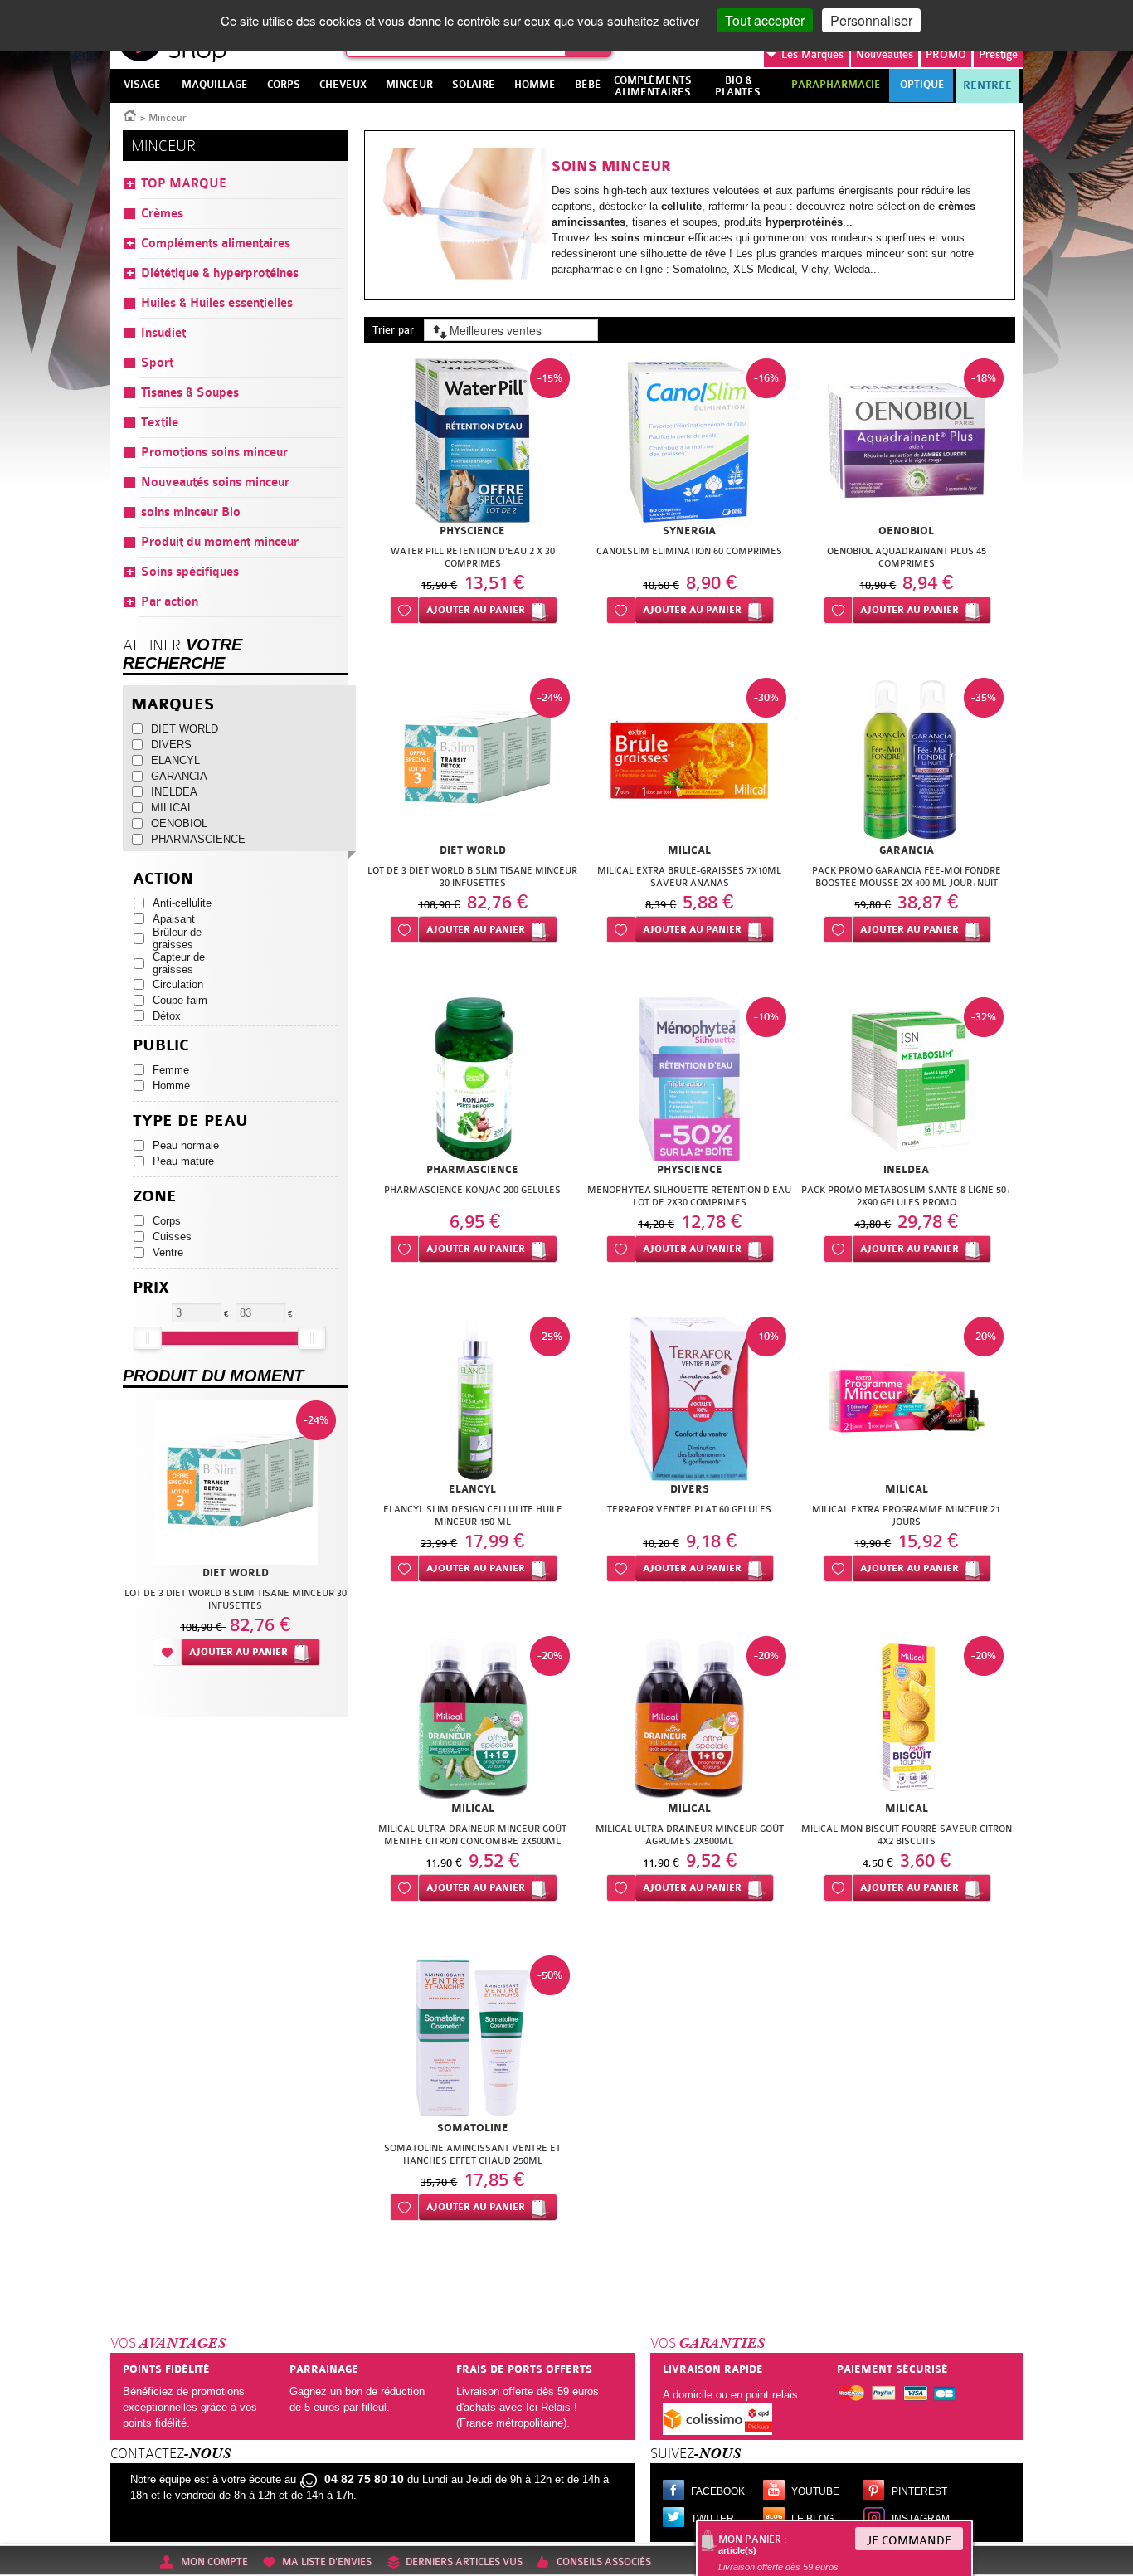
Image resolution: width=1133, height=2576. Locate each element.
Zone (155, 1197)
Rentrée (987, 85)
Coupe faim (180, 1000)
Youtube (815, 2491)
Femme (171, 1070)
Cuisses (172, 1237)
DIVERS (171, 745)
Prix (151, 1288)
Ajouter (476, 610)
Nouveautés (885, 54)
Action (163, 879)
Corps (167, 1221)
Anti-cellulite (182, 903)
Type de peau (190, 1121)
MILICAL (172, 808)
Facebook (718, 2491)
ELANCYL (175, 760)
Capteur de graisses (179, 963)
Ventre (168, 1252)
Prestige (998, 54)
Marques (812, 54)
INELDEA (174, 792)
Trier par (393, 330)
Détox (167, 1016)
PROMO (946, 54)
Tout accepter (765, 20)
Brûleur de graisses (177, 938)
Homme (171, 1086)
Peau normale (186, 1145)
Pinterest (919, 2491)
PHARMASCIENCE (195, 839)
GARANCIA (179, 776)
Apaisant (174, 919)
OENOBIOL (179, 823)
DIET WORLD (185, 729)
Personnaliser (871, 20)
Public (161, 1046)
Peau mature (183, 1161)
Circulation (178, 984)
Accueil (130, 114)
